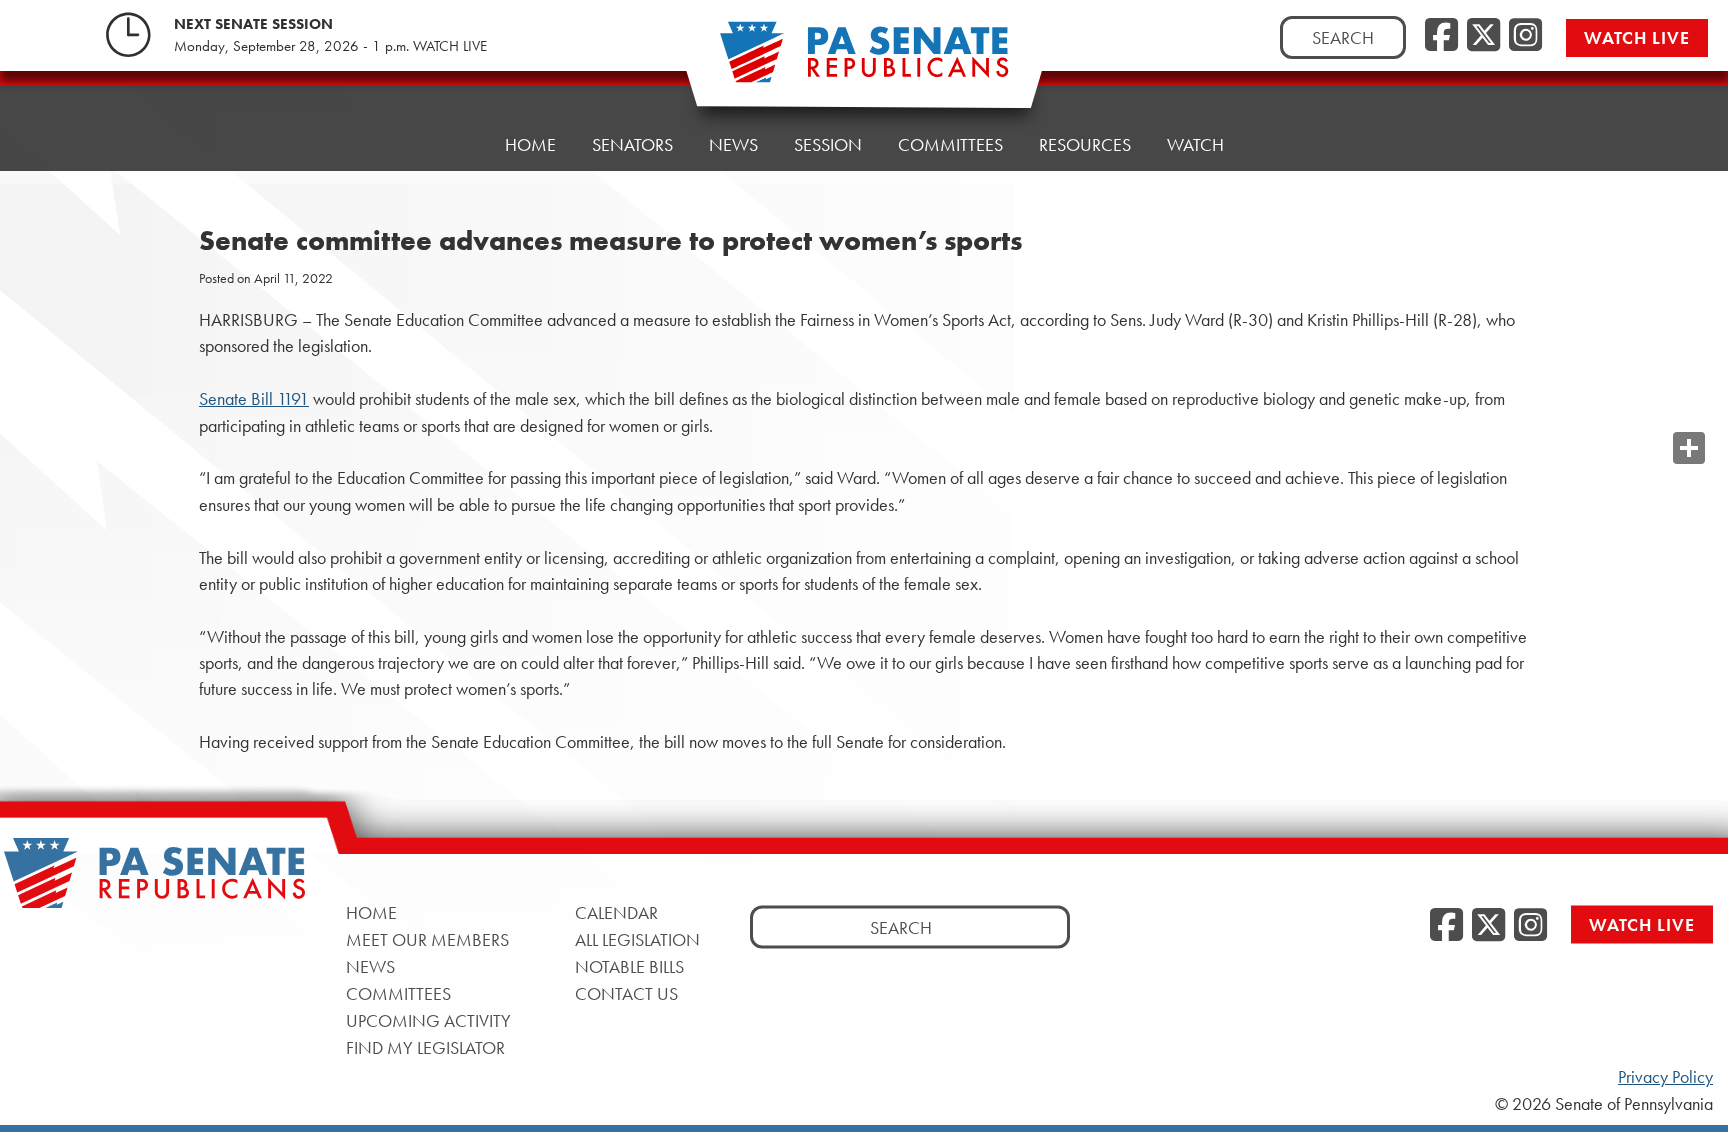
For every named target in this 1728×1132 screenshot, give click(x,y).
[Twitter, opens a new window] (1483, 36)
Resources (1085, 144)
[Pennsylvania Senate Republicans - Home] (864, 62)
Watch (1195, 144)
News (733, 144)
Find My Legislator (425, 1047)
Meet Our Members (427, 939)
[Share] (1689, 448)
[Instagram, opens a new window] (1525, 36)
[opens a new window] (1689, 408)
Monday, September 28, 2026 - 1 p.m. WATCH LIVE (330, 46)
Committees (950, 144)
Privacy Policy (1665, 1077)
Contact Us (626, 993)
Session (828, 144)
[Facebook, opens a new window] (1441, 36)
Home (530, 144)
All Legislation (637, 939)
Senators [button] (632, 144)
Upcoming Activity (428, 1020)
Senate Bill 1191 (254, 399)
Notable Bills (629, 966)
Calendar (616, 912)
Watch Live (1637, 37)
